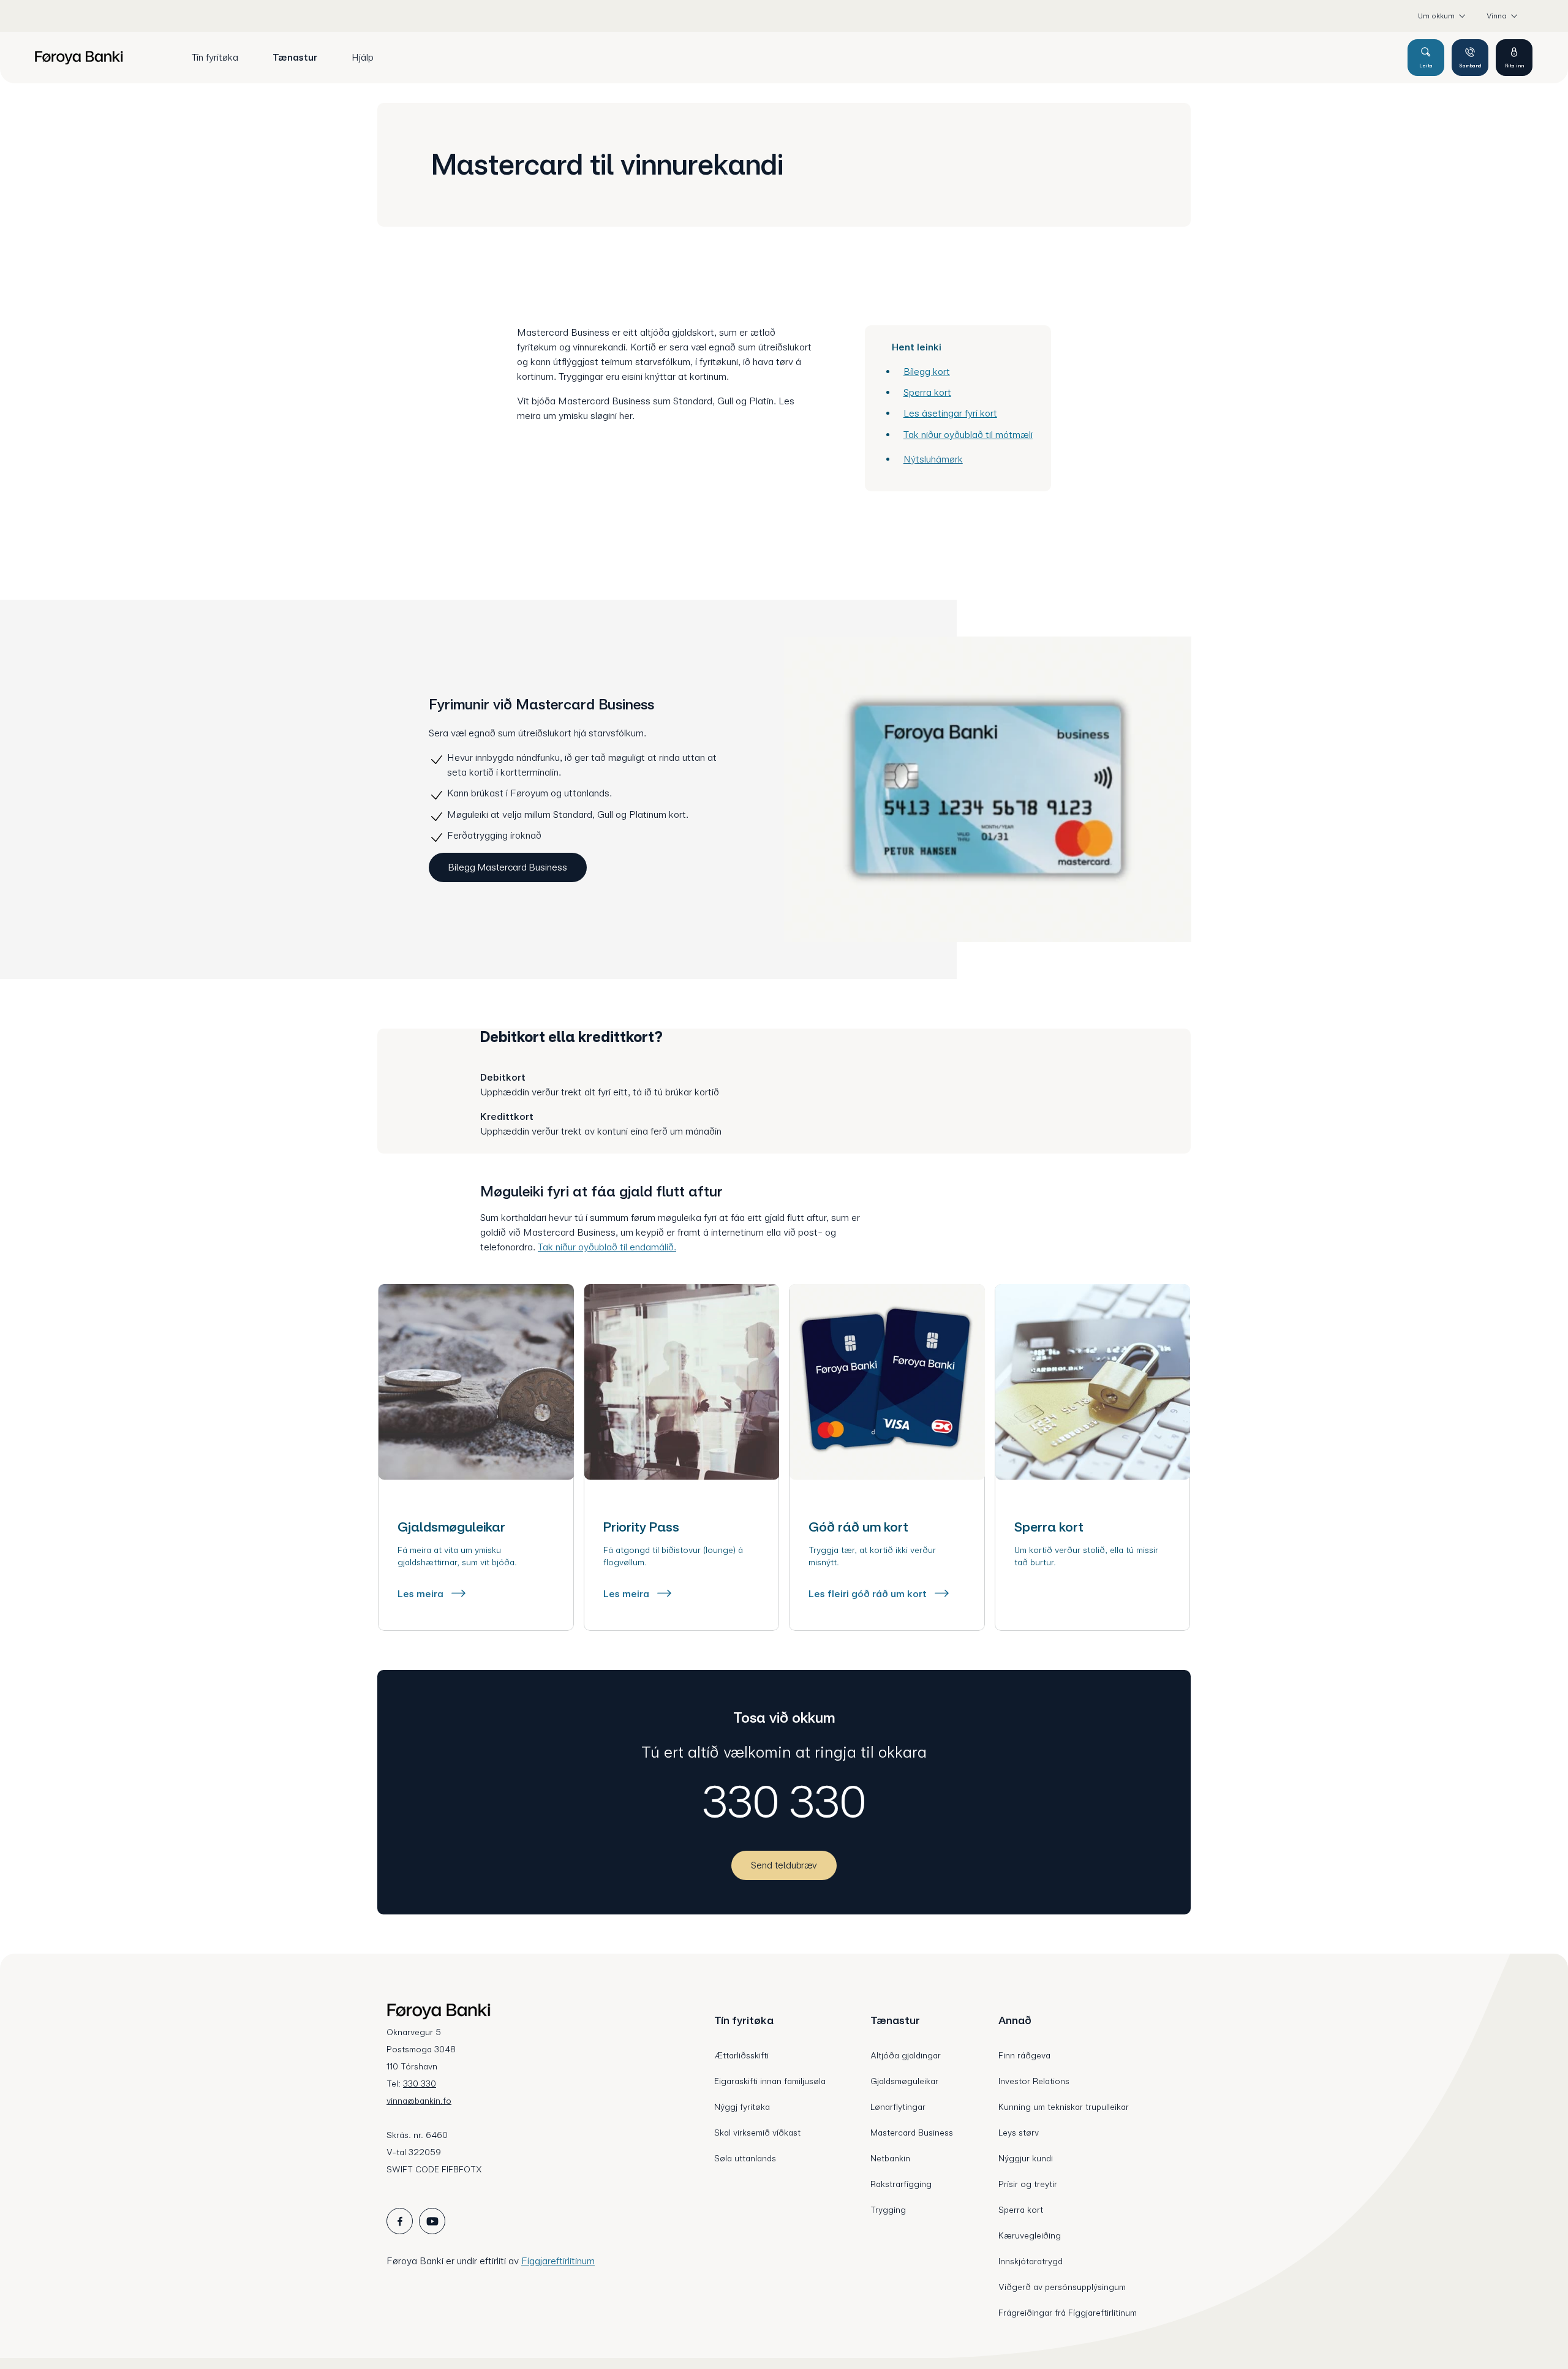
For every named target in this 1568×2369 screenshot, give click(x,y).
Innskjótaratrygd (1031, 2261)
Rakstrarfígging (901, 2184)
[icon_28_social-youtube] (432, 2221)
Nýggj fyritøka (742, 2107)
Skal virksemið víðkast (757, 2133)
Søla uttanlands (745, 2158)
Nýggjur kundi (1026, 2158)
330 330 (784, 1802)
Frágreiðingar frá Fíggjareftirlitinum (1068, 2313)
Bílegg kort (927, 372)
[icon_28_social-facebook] (400, 2221)
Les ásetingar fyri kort (950, 413)
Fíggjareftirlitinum (558, 2261)
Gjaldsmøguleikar (904, 2081)
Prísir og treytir (1028, 2184)
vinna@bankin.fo (419, 2101)
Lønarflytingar (898, 2107)
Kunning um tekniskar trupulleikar (1064, 2107)
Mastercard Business (912, 2133)
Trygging (888, 2210)
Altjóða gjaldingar (906, 2055)
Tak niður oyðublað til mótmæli (968, 435)
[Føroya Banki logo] (79, 58)
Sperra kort (927, 392)
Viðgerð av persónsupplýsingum (1062, 2287)
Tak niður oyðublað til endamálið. (607, 1247)
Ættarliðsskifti (741, 2055)
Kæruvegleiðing (1030, 2235)
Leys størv (1019, 2133)
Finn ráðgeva (1024, 2055)
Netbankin (890, 2158)
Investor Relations (1034, 2081)
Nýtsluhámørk (933, 459)
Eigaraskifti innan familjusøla (770, 2081)
